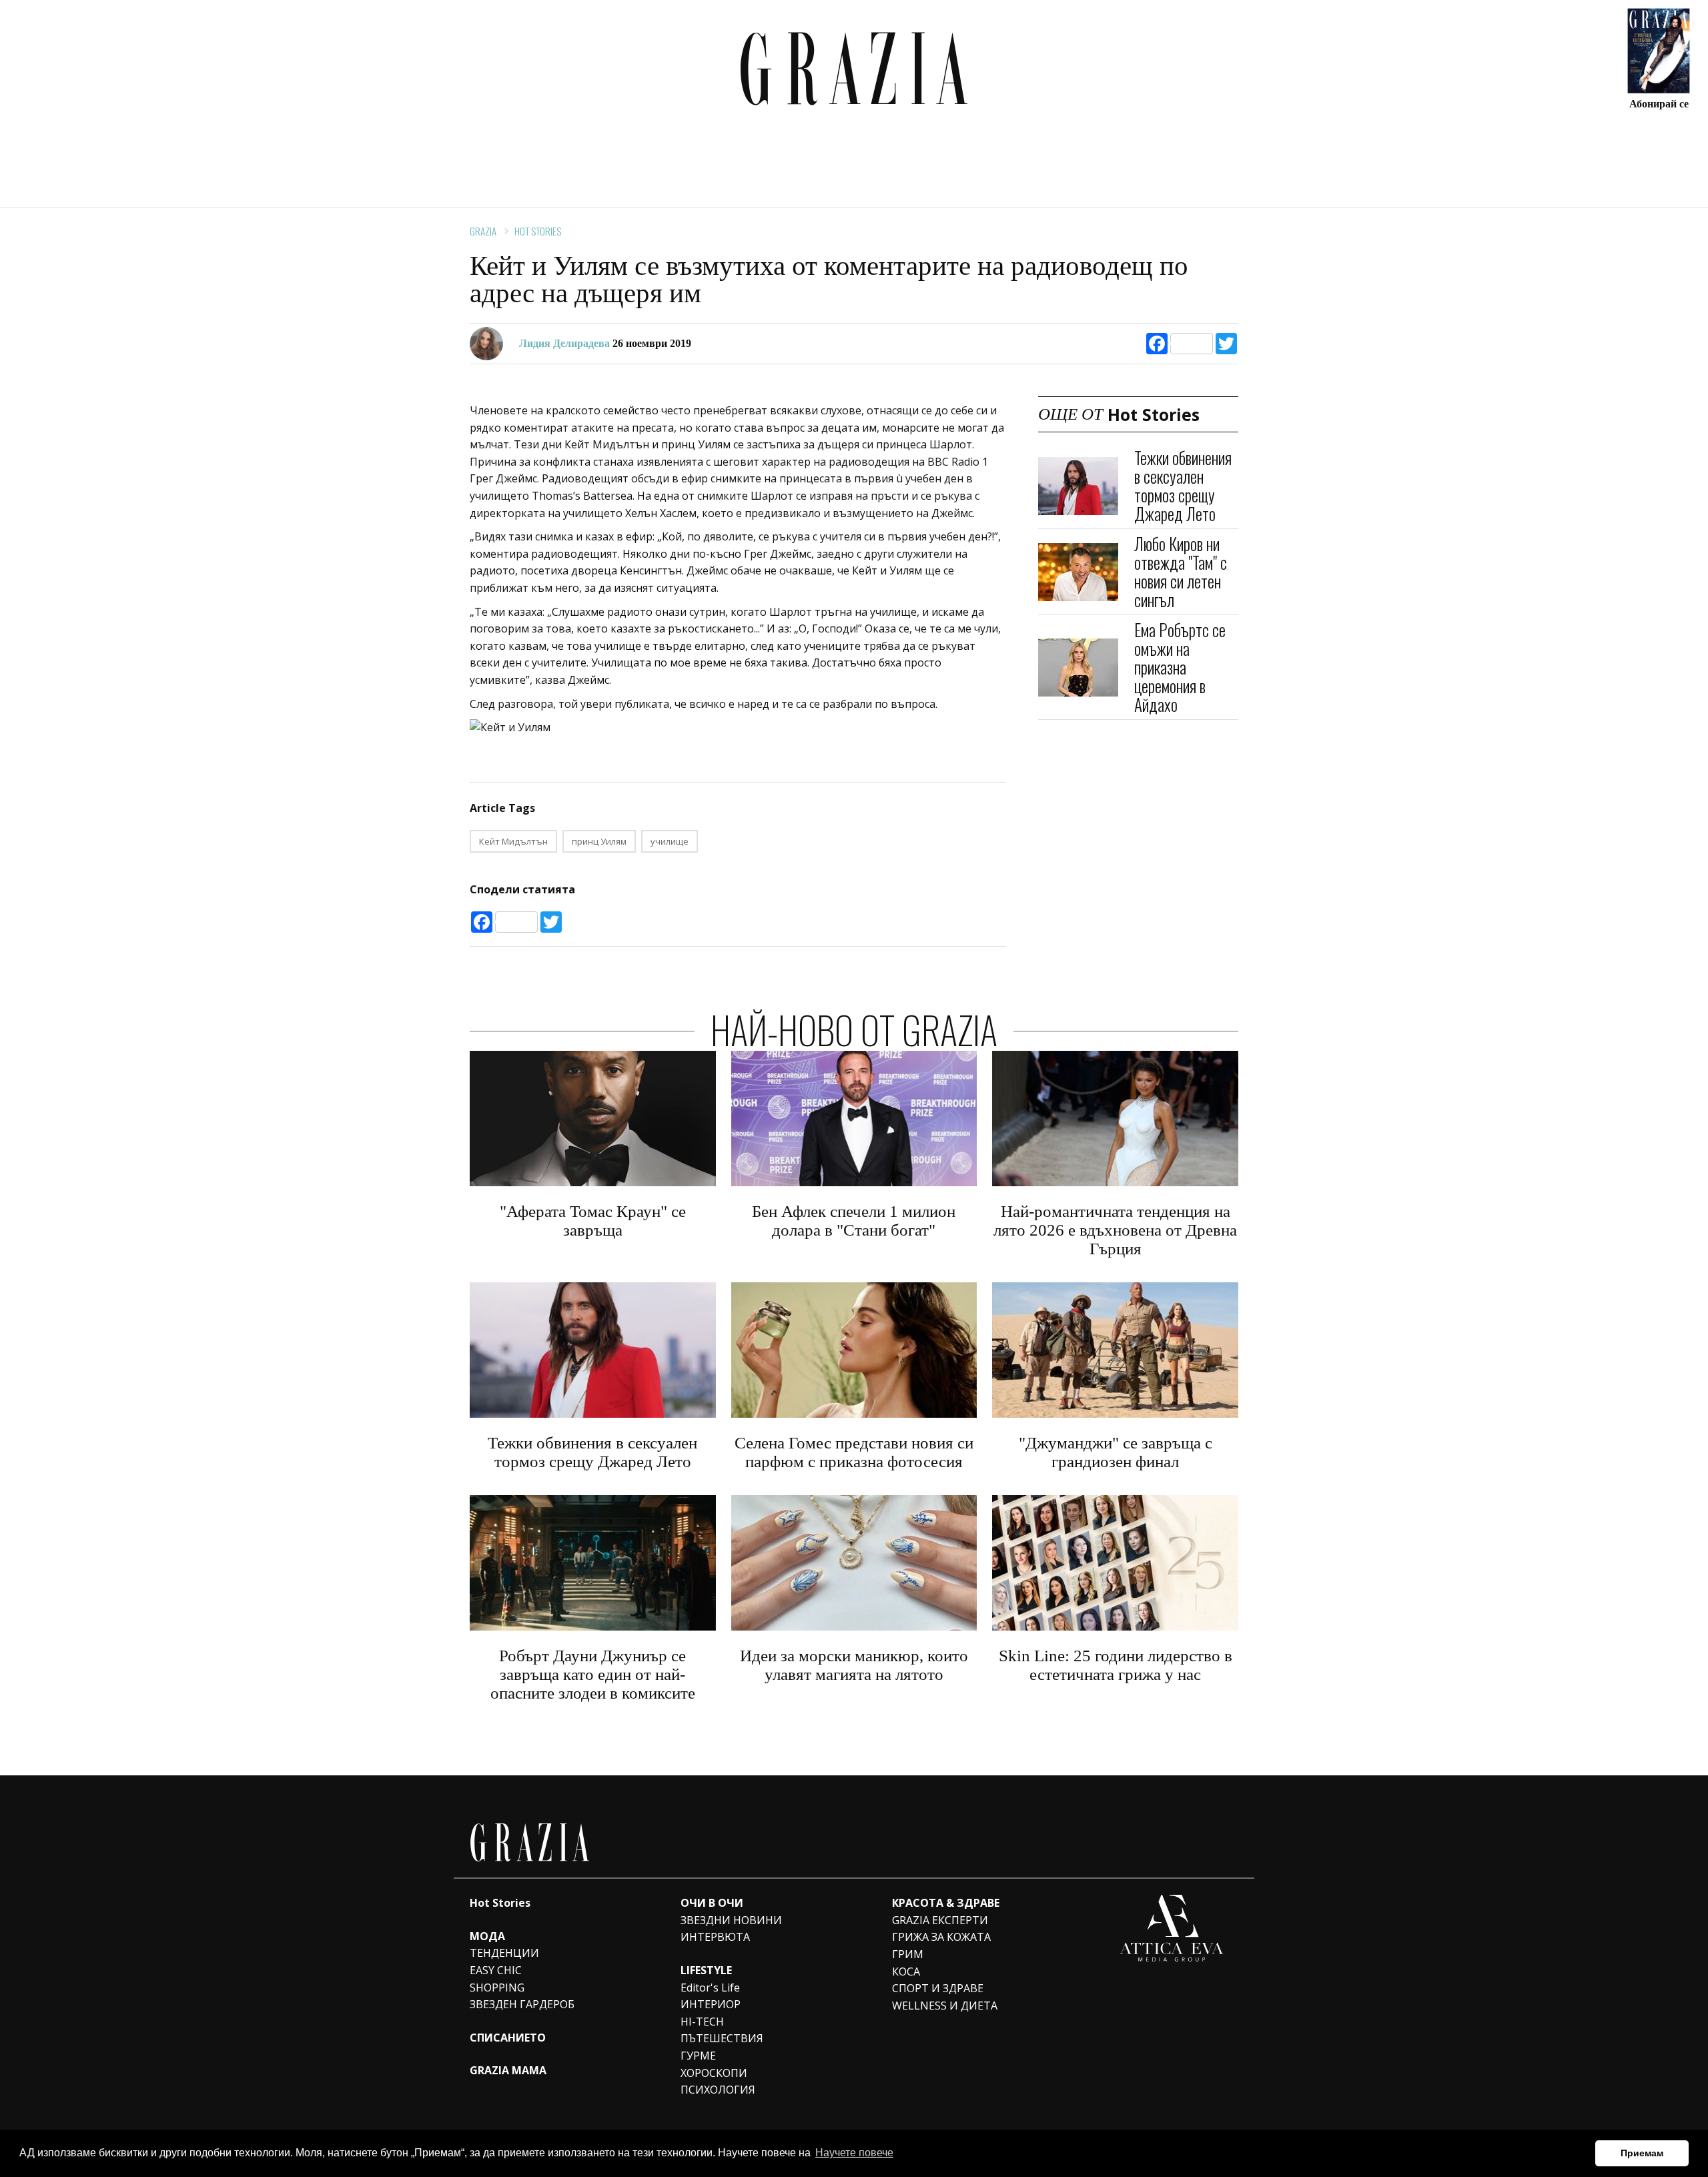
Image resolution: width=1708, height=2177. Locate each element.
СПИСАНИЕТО (508, 2038)
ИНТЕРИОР (711, 2004)
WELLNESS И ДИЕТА (945, 2006)
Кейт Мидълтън (513, 841)
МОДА (487, 1936)
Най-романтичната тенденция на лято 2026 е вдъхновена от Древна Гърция (1115, 1230)
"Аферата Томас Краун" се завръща (593, 1221)
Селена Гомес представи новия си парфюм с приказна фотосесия (854, 1452)
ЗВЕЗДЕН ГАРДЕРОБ (522, 2004)
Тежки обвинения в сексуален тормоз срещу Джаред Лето (1183, 485)
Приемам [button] (1642, 2153)
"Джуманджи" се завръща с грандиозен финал (1116, 1452)
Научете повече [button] (854, 2153)
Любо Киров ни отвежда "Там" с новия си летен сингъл (1181, 571)
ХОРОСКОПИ (714, 2073)
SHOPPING (497, 1988)
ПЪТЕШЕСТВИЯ (722, 2038)
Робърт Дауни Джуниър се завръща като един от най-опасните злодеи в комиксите (593, 1674)
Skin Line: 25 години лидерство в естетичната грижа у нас (1116, 1665)
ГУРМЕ (698, 2056)
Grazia (483, 231)
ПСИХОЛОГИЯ (718, 2090)
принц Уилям (599, 841)
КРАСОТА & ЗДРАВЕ (946, 1903)
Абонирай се (1659, 103)
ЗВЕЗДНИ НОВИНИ (731, 1920)
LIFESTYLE (706, 1970)
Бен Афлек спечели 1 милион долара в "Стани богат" (854, 1221)
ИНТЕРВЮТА (715, 1937)
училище (670, 841)
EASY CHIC (496, 1970)
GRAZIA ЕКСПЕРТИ (940, 1920)
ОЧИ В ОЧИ (712, 1903)
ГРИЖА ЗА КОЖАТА (941, 1937)
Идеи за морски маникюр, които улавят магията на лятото (854, 1665)
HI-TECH (702, 2022)
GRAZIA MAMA (508, 2070)
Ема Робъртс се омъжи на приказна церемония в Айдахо (1180, 667)
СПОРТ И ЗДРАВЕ (938, 1988)
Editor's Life (710, 1988)
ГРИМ (908, 1954)
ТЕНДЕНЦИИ (504, 1953)
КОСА (906, 1972)
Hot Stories (538, 231)
